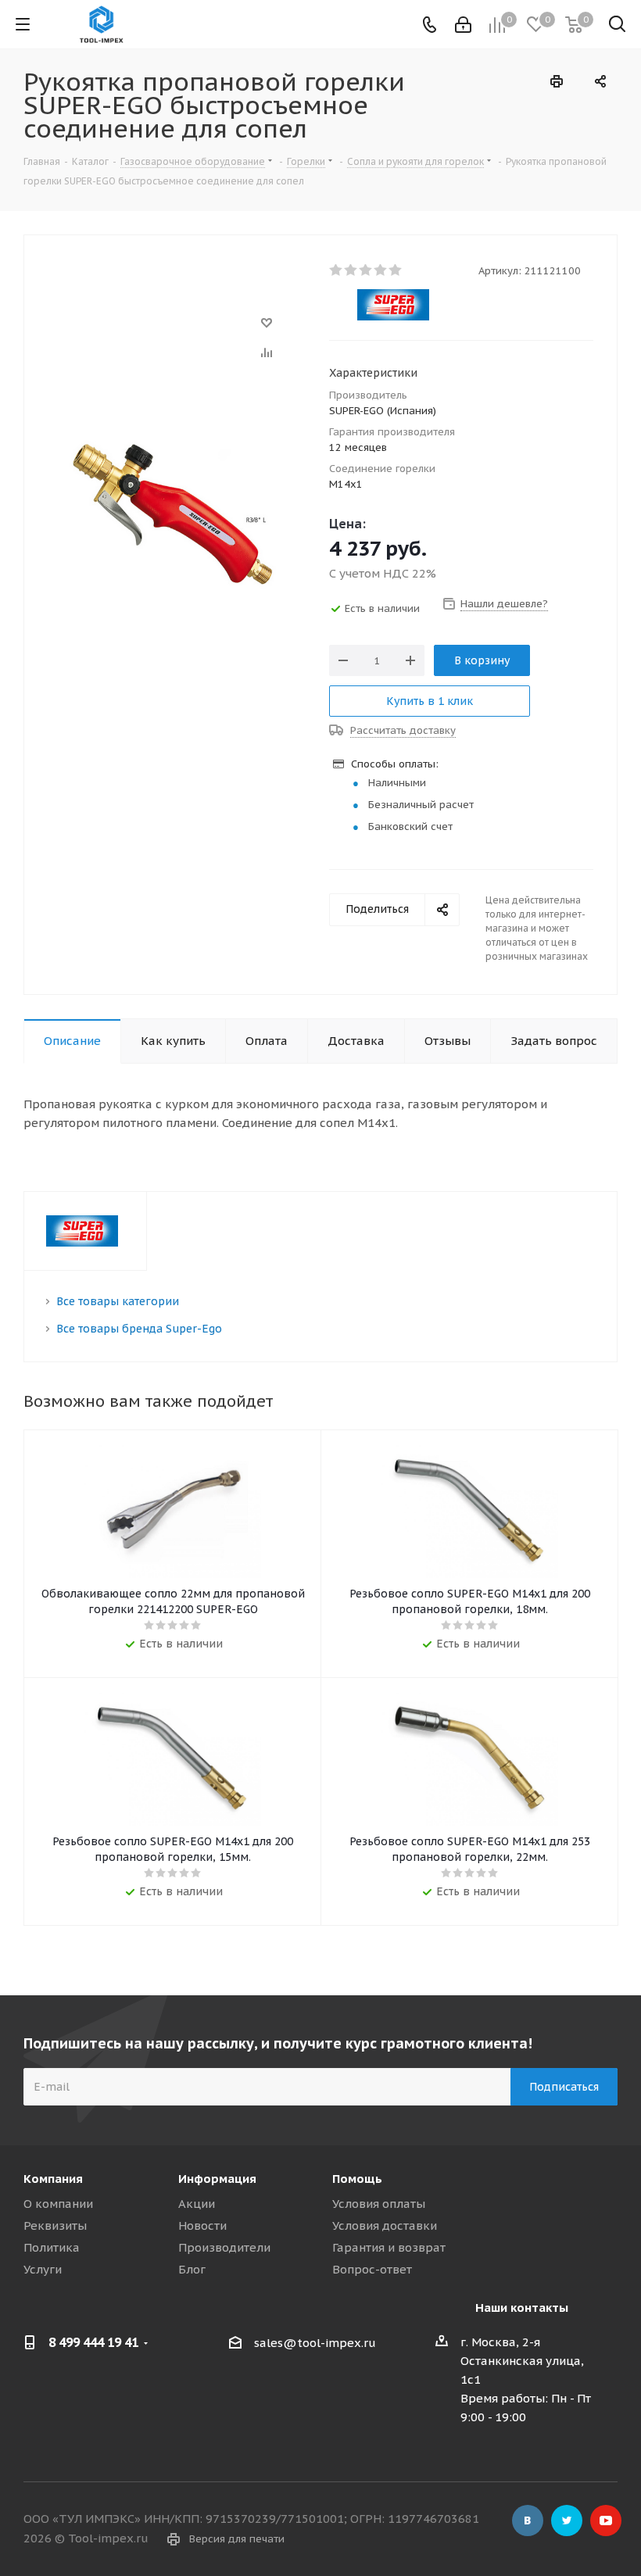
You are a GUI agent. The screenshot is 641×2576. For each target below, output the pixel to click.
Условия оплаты (379, 2204)
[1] (337, 270)
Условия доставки (385, 2225)
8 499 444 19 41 (93, 2342)
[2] (351, 270)
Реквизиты (55, 2225)
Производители (224, 2247)
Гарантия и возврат (389, 2247)
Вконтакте (528, 2521)
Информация (217, 2179)
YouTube (606, 2521)
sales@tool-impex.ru (315, 2343)
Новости (202, 2225)
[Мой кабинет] (463, 25)
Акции (197, 2204)
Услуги (43, 2269)
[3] (366, 270)
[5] (396, 270)
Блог (192, 2269)
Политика (52, 2247)
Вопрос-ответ (372, 2269)
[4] (381, 270)
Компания (53, 2179)
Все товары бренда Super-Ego (139, 1329)
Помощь (357, 2179)
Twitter (567, 2521)
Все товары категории (118, 1301)
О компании (58, 2204)
